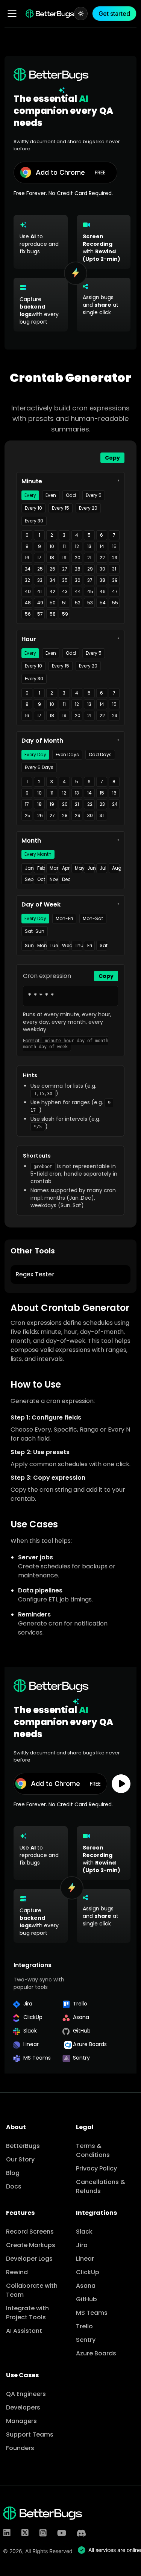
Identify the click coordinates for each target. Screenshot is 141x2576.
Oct (41, 879)
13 (89, 546)
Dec (66, 879)
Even (51, 495)
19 (64, 558)
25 (40, 569)
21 (89, 558)
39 (115, 580)
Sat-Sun (35, 931)
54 (103, 603)
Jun (91, 868)
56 (28, 614)
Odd (71, 495)
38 (102, 580)
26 (52, 569)
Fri (90, 945)
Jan (29, 868)
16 (27, 558)
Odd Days (100, 754)
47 (115, 591)
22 (102, 558)
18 (52, 558)
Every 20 (88, 508)
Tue (53, 945)
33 (40, 580)
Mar (53, 868)
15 (114, 546)
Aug (116, 868)
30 (102, 569)
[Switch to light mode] (81, 14)
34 (52, 580)
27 (65, 569)
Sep (29, 879)
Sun (29, 945)
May (79, 868)
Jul (103, 868)
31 (114, 569)
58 (53, 614)
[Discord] (81, 2533)
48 (28, 603)
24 (28, 569)
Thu (79, 945)
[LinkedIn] (7, 2533)
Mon (41, 945)
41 (39, 591)
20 (78, 558)
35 (65, 580)
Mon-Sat (93, 918)
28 (78, 569)
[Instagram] (43, 2533)
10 (52, 546)
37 (90, 580)
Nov (53, 879)
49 (40, 603)
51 (64, 603)
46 (103, 591)
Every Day (35, 754)
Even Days (67, 754)
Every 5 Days (39, 767)
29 (90, 569)
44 (78, 591)
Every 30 (34, 521)
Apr (66, 868)
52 (78, 603)
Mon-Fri (64, 918)
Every (30, 495)
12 (77, 546)
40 (28, 591)
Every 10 (33, 508)
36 (78, 580)
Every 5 (94, 495)
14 (102, 546)
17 (39, 558)
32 (27, 580)
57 (40, 614)
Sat (103, 945)
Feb (41, 868)
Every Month (38, 854)
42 (52, 591)
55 (115, 603)
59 (65, 614)
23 (115, 558)
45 (90, 591)
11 (64, 546)
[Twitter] (25, 2533)
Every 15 (61, 508)
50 (53, 603)
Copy (112, 458)
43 (65, 591)
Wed (66, 945)
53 (90, 603)
